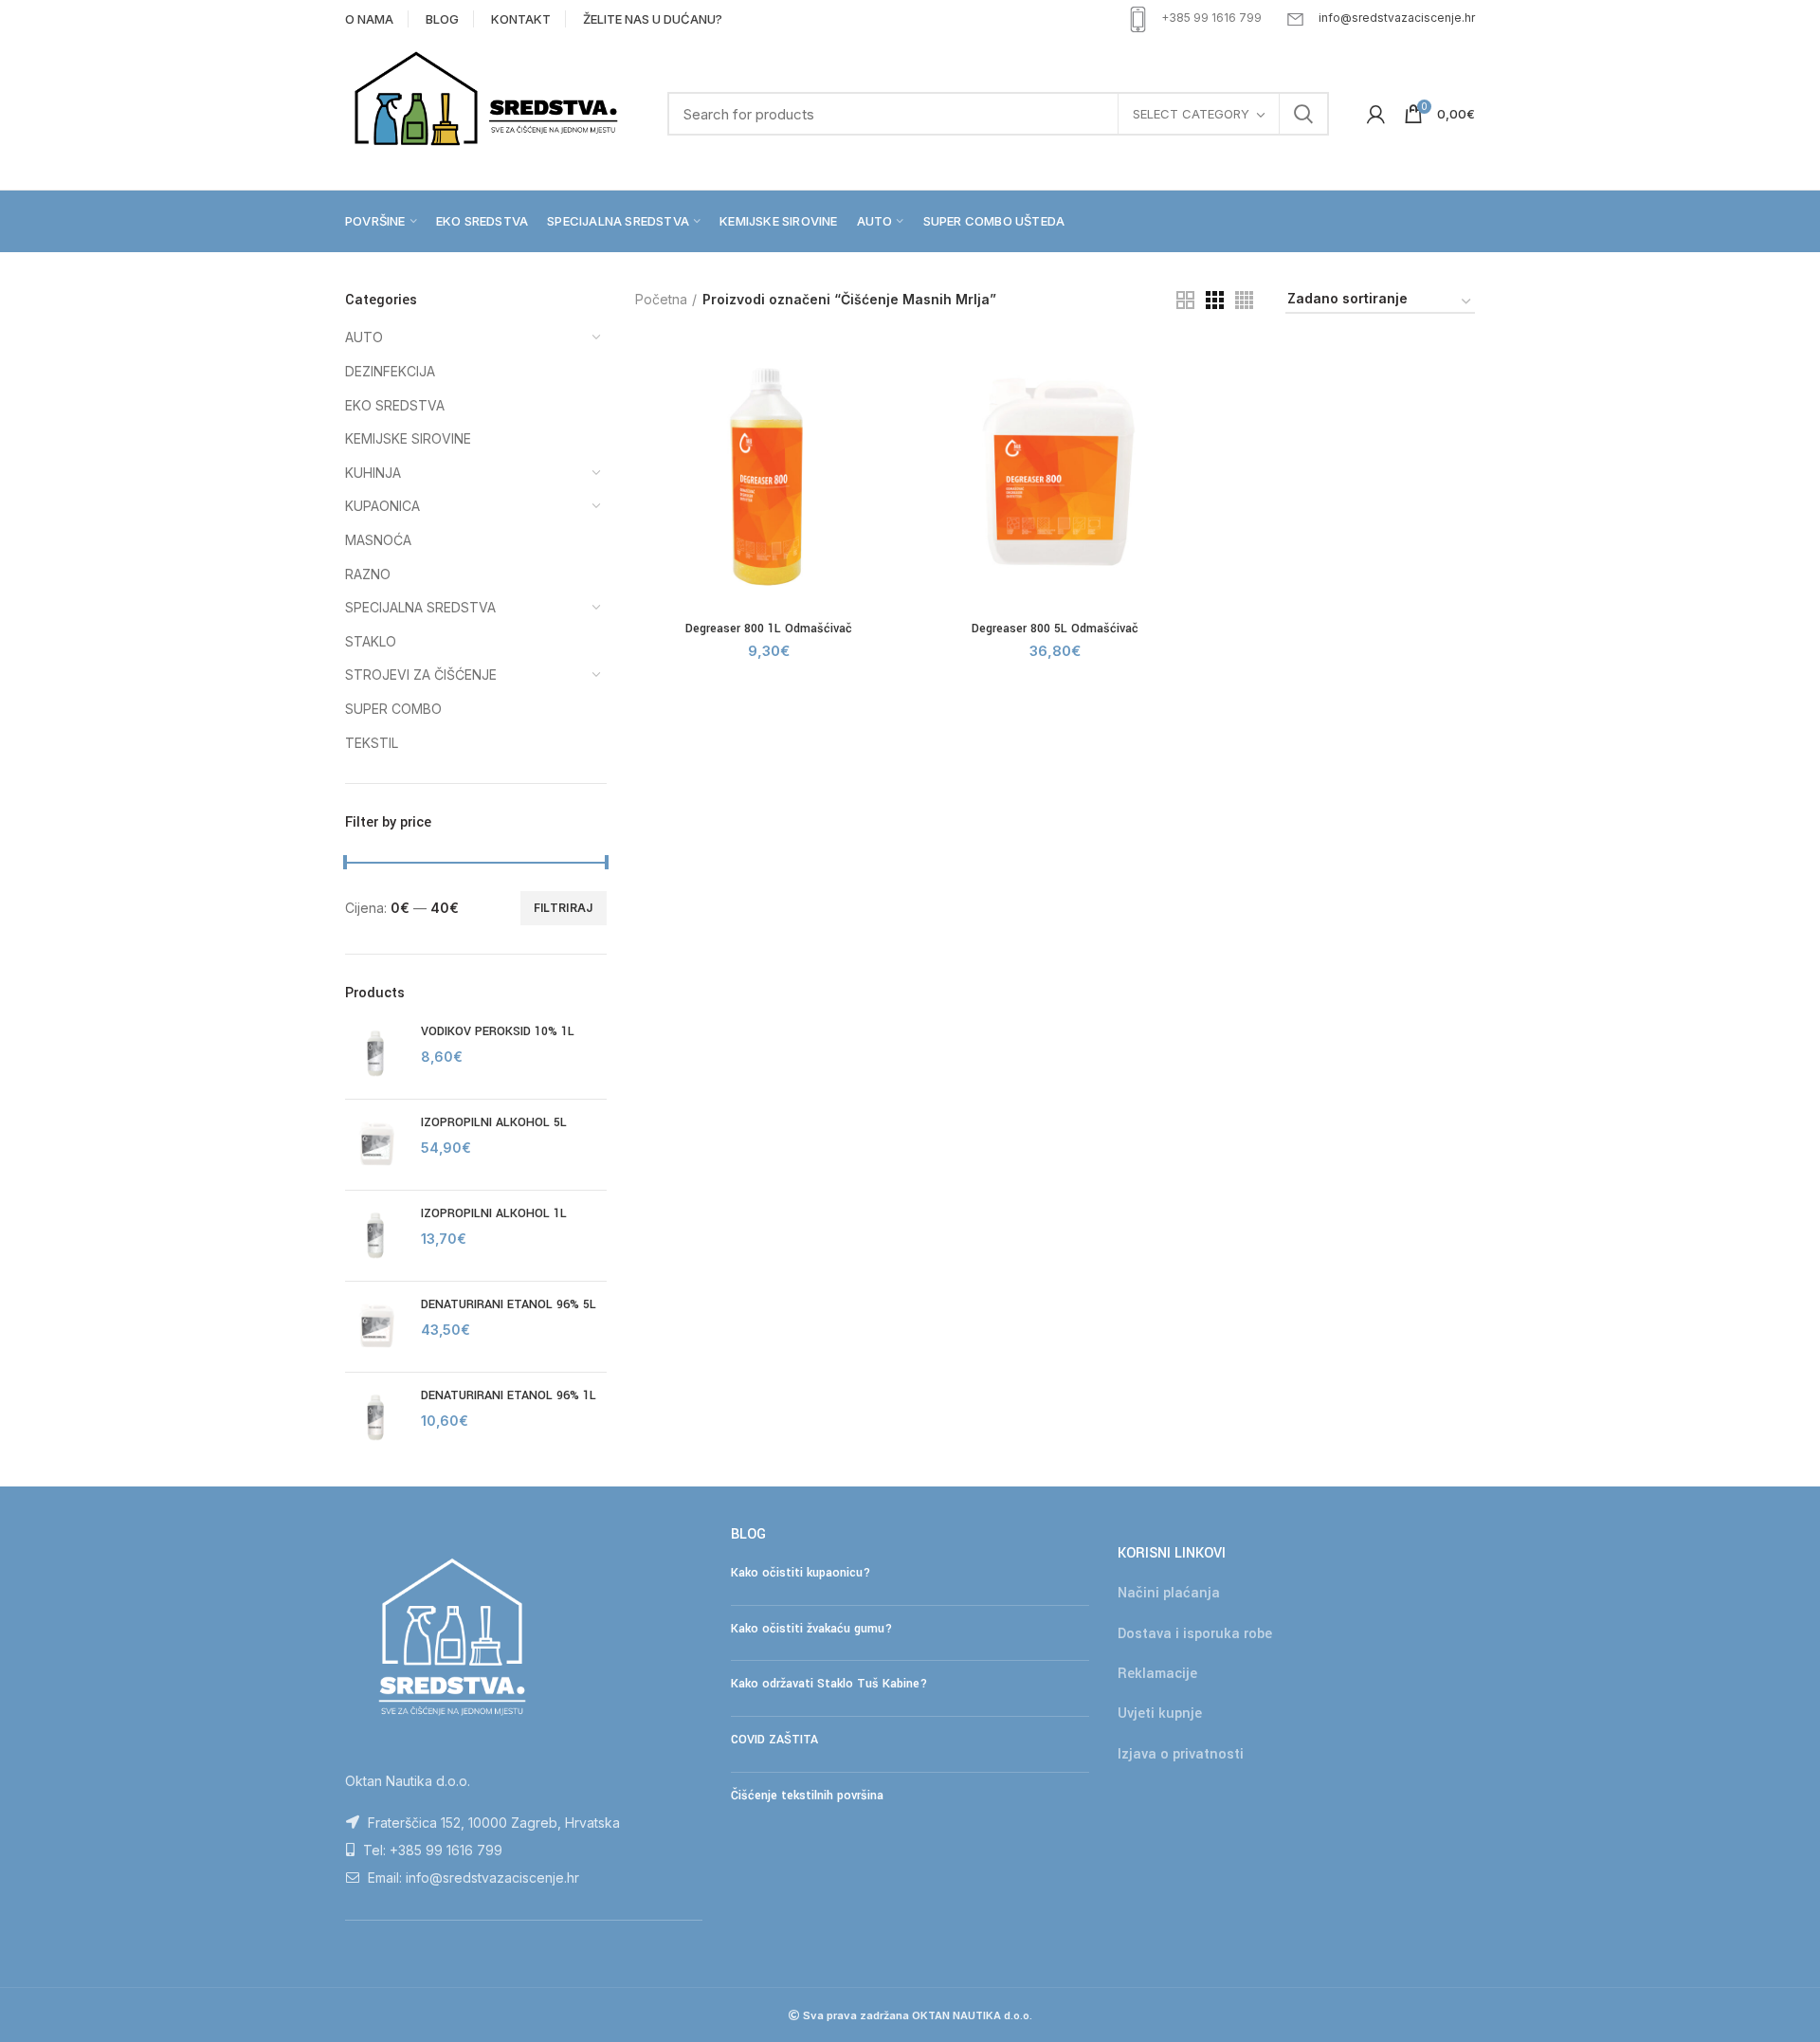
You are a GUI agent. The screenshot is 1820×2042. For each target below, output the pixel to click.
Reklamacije (1157, 1674)
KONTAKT (521, 19)
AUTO (364, 337)
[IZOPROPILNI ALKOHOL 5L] (376, 1145)
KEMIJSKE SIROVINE (408, 438)
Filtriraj (564, 908)
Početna (661, 299)
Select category (1191, 114)
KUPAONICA (382, 506)
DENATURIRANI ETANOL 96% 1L (509, 1395)
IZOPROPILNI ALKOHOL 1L (494, 1213)
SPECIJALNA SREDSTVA (420, 607)
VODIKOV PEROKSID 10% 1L (498, 1031)
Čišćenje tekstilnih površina (807, 1796)
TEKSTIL (372, 743)
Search (1303, 114)
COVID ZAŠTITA (774, 1740)
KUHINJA (373, 473)
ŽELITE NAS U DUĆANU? (653, 19)
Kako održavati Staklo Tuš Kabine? (829, 1684)
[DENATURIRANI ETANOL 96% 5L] (376, 1327)
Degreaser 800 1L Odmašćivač (769, 629)
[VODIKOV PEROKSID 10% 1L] (376, 1054)
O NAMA (369, 19)
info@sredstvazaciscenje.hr (1397, 18)
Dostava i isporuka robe (1195, 1634)
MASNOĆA (378, 540)
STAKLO (371, 641)
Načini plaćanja (1169, 1593)
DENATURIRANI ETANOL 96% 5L (509, 1304)
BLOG (442, 19)
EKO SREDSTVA (395, 405)
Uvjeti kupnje (1160, 1714)
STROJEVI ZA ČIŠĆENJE (421, 675)
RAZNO (368, 574)
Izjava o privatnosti (1181, 1754)
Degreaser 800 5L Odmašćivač (1055, 629)
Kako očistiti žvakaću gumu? (811, 1629)
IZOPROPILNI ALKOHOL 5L (494, 1122)
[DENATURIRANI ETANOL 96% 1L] (376, 1418)
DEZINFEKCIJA (390, 371)
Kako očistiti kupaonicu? (801, 1573)
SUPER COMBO (393, 709)
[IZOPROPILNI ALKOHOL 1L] (376, 1236)
